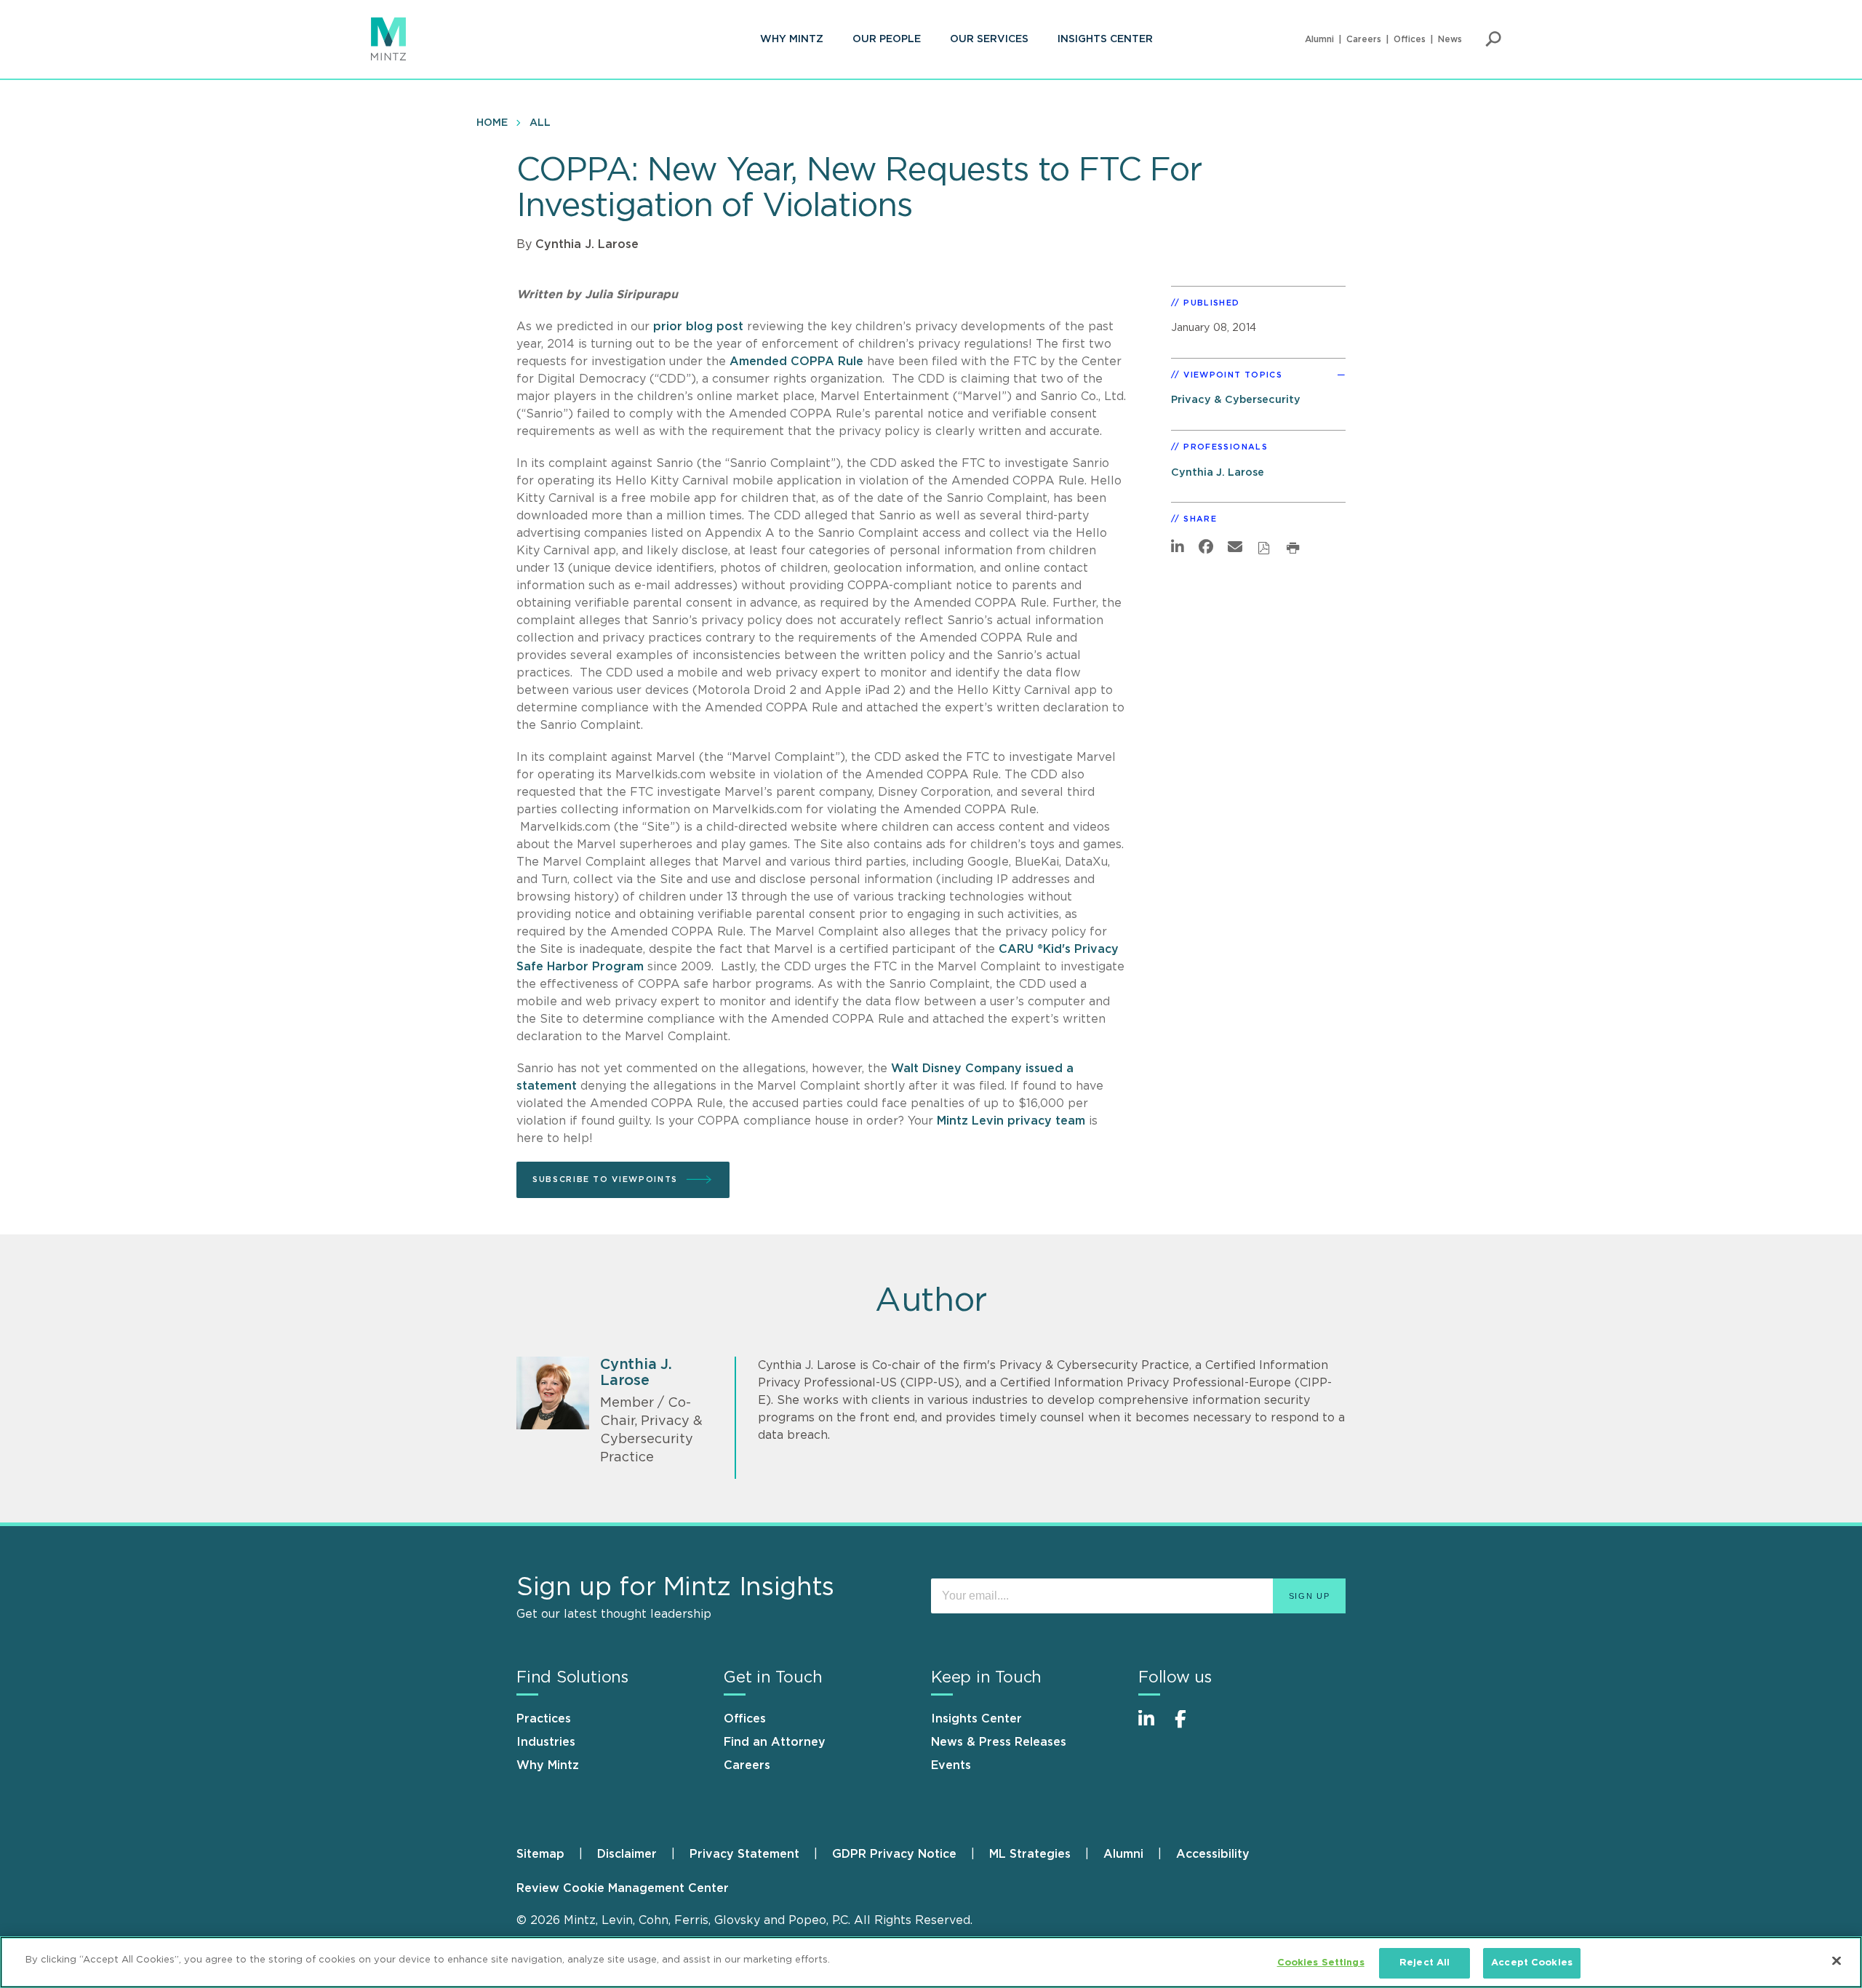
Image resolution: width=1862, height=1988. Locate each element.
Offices (1410, 39)
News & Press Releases (999, 1742)
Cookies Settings (1321, 1963)
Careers (1364, 39)
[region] (931, 1962)
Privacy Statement (744, 1854)
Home (492, 123)
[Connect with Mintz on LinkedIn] (1153, 1726)
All (540, 123)
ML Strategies (1030, 1854)
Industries (546, 1742)
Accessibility (1213, 1854)
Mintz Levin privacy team (1013, 1121)
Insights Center (1105, 39)
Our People (887, 39)
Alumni (1319, 39)
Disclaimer (627, 1854)
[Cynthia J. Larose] (553, 1393)
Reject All (1425, 1963)
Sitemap (540, 1854)
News (1450, 39)
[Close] (1837, 1960)
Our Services (989, 39)
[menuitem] (792, 39)
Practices (544, 1719)
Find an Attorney (775, 1742)
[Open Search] (1493, 39)
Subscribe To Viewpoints (605, 1179)
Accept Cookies (1532, 1963)
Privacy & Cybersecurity (1236, 400)
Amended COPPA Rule (796, 362)
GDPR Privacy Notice (894, 1854)
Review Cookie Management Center (623, 1888)
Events (951, 1765)
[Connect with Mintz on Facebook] (1189, 1726)
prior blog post (698, 327)
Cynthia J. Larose (587, 244)
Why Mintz (792, 39)
